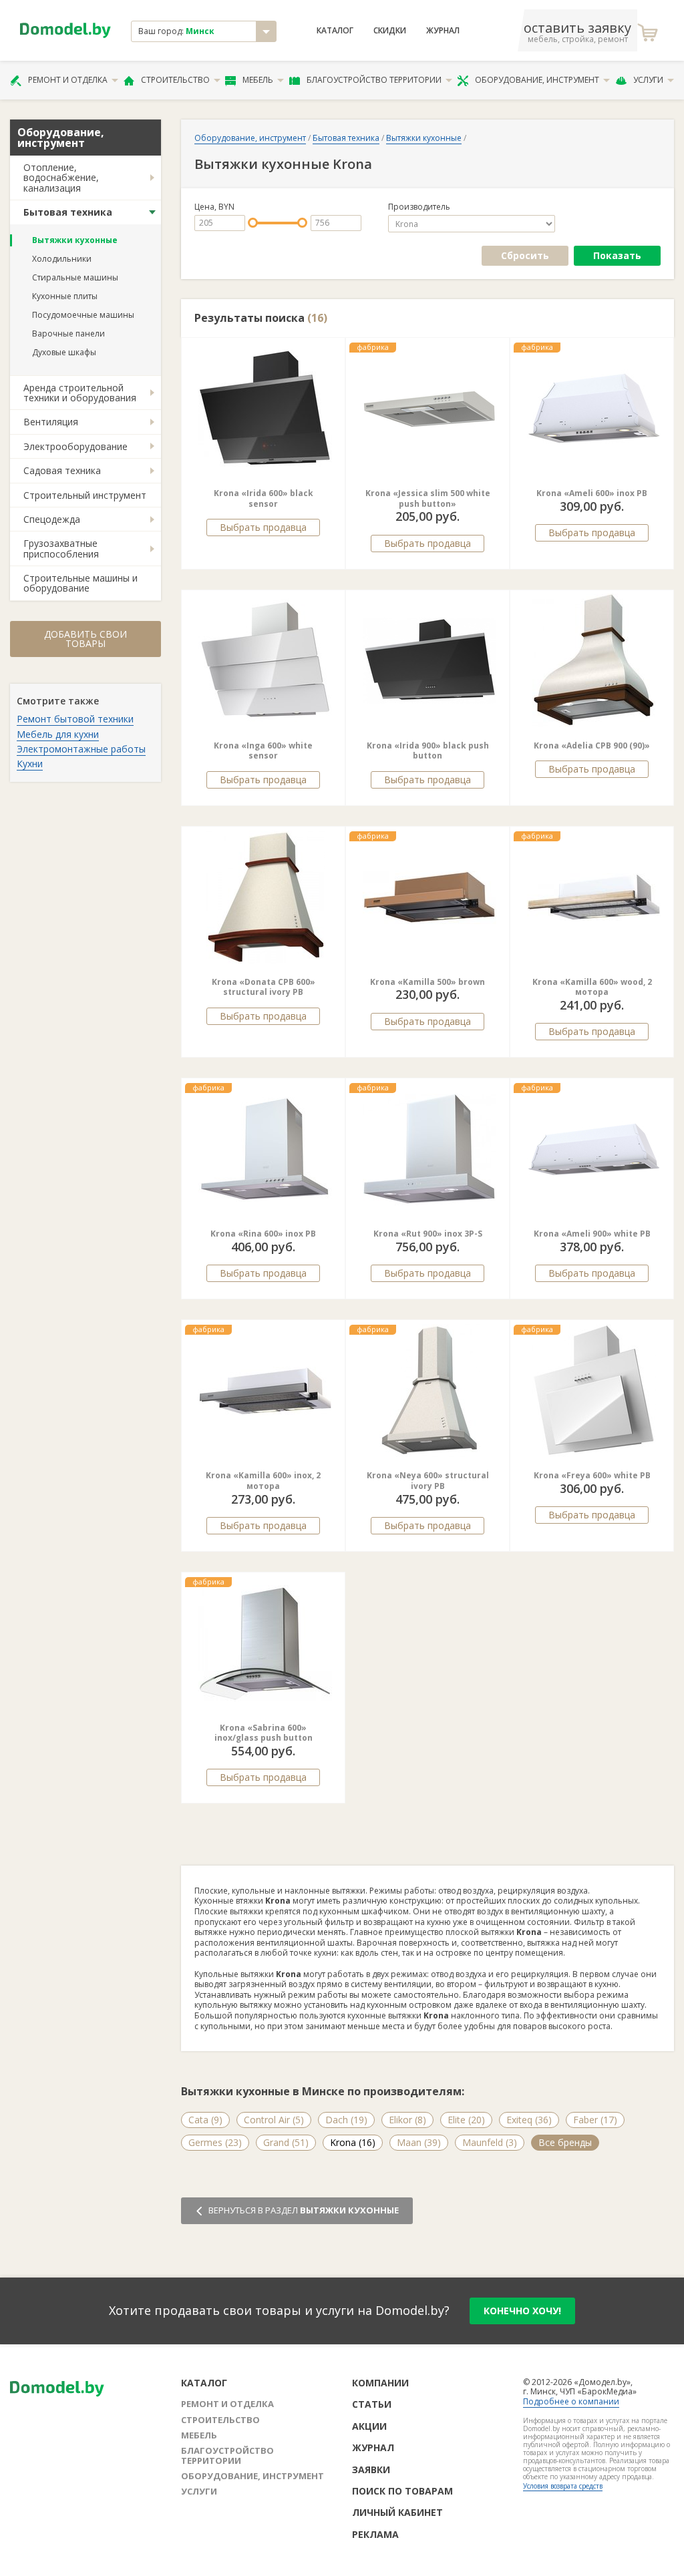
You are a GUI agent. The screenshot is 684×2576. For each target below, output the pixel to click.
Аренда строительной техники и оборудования (80, 393)
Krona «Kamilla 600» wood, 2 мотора (592, 987)
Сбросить (525, 255)
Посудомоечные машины (83, 315)
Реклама (375, 2534)
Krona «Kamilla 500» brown (427, 982)
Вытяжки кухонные (75, 240)
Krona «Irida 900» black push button (428, 751)
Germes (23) (215, 2142)
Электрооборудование (75, 446)
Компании (380, 2383)
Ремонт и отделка (68, 80)
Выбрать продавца (263, 527)
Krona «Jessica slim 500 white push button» (428, 498)
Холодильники (62, 259)
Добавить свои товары (85, 639)
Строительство (175, 80)
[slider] (253, 223)
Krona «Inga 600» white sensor (263, 751)
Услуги (648, 80)
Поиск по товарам (402, 2491)
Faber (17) (595, 2120)
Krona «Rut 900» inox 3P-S (428, 1234)
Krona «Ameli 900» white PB (592, 1234)
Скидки (390, 31)
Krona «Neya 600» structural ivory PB (428, 1481)
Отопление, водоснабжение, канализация (61, 178)
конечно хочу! (522, 2311)
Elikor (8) (407, 2120)
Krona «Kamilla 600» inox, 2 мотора (263, 1481)
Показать (617, 255)
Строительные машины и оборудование (80, 583)
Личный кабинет (397, 2512)
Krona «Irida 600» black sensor (264, 498)
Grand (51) (286, 2142)
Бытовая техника (68, 212)
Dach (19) (346, 2120)
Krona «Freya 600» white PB (592, 1475)
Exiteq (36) (529, 2120)
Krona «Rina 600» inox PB (263, 1234)
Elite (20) (466, 2120)
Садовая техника (62, 470)
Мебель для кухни (58, 734)
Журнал (443, 31)
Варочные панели (68, 334)
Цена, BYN (214, 207)
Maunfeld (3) (490, 2142)
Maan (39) (419, 2142)
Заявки (371, 2470)
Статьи (372, 2404)
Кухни (30, 764)
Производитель (419, 207)
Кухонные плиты (65, 296)
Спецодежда (52, 519)
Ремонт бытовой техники (75, 719)
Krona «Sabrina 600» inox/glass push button (264, 1733)
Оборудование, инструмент (537, 80)
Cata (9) (205, 2120)
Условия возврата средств (563, 2486)
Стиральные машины (75, 277)
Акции (369, 2426)
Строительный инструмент (85, 495)
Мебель (258, 80)
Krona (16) (353, 2142)
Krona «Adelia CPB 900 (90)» (592, 745)
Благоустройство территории (374, 80)
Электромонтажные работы (81, 749)
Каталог (335, 31)
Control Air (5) (274, 2120)
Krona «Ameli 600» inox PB (592, 493)
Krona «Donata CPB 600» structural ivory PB (264, 987)
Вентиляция (51, 422)
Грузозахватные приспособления (61, 548)
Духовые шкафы (64, 352)
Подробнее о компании (571, 2401)
